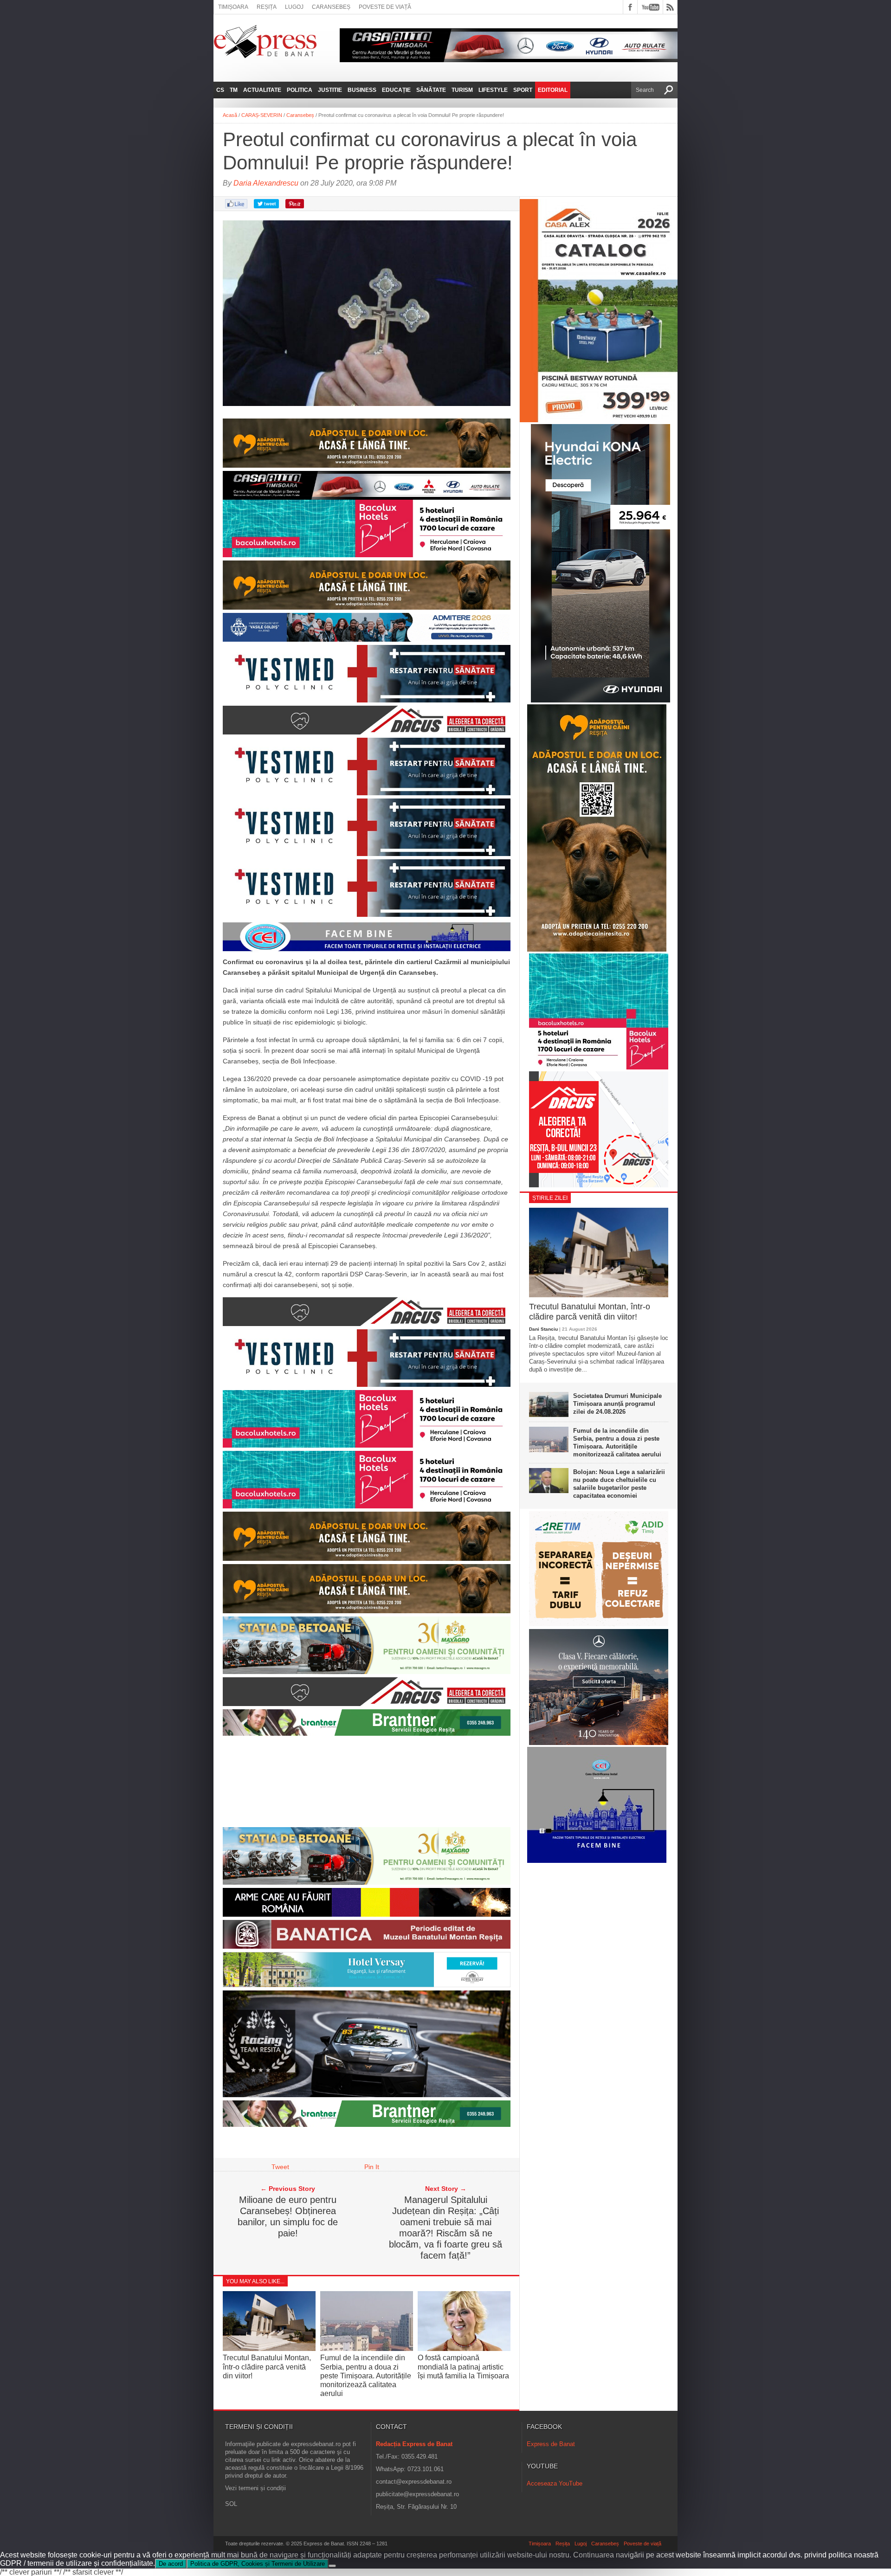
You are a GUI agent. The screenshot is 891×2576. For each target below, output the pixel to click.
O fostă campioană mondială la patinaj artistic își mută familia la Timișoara (463, 2367)
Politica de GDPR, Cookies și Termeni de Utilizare (258, 2564)
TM (234, 90)
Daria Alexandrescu (266, 183)
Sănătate (431, 90)
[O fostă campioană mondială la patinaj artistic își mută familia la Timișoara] (464, 2349)
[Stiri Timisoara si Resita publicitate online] (367, 2125)
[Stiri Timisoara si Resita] (367, 1946)
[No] (332, 2566)
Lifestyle (493, 90)
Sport (523, 90)
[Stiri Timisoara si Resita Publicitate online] (367, 1704)
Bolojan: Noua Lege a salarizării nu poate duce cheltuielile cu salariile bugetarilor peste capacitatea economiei (619, 1484)
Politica (300, 90)
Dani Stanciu (543, 1329)
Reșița (267, 7)
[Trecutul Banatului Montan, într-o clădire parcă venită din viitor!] (269, 2348)
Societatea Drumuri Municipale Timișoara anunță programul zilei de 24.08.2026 (617, 1404)
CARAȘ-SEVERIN (262, 115)
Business (362, 90)
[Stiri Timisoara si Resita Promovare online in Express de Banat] (367, 1882)
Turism (462, 90)
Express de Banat (551, 2444)
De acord (171, 2564)
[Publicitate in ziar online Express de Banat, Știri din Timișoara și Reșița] (367, 485)
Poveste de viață (385, 7)
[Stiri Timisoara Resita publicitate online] (367, 732)
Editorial (553, 90)
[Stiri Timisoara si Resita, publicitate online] (367, 1324)
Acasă (230, 115)
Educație (396, 90)
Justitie (330, 90)
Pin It (372, 2167)
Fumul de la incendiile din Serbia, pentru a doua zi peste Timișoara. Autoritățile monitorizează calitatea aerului (366, 2376)
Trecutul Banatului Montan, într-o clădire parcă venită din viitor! (267, 2367)
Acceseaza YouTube (555, 2483)
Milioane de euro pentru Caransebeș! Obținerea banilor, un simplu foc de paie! (288, 2216)
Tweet (280, 2167)
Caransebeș (331, 7)
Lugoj (294, 7)
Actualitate (262, 90)
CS (220, 90)
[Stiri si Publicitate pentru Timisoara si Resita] (367, 1985)
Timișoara (233, 7)
